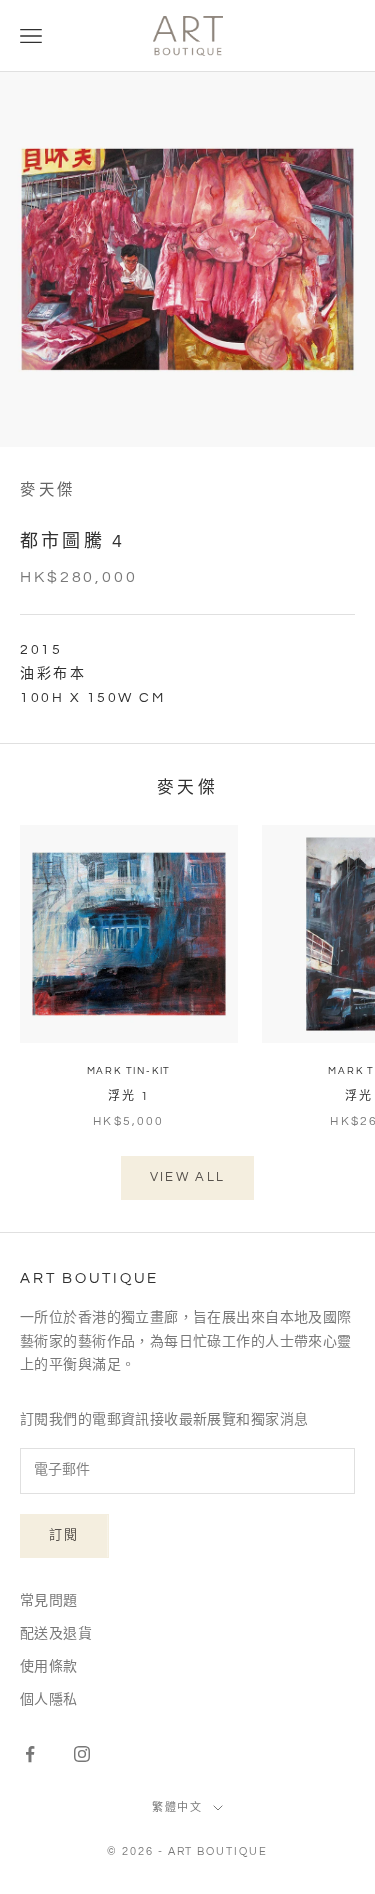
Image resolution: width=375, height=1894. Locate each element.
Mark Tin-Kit (129, 1071)
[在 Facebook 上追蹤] (30, 1754)
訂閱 (64, 1535)
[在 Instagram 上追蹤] (82, 1754)
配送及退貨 (56, 1634)
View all (188, 1177)
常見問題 (49, 1601)
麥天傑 (48, 490)
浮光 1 (129, 1096)
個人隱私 (49, 1700)
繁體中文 (178, 1807)
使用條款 (49, 1667)
